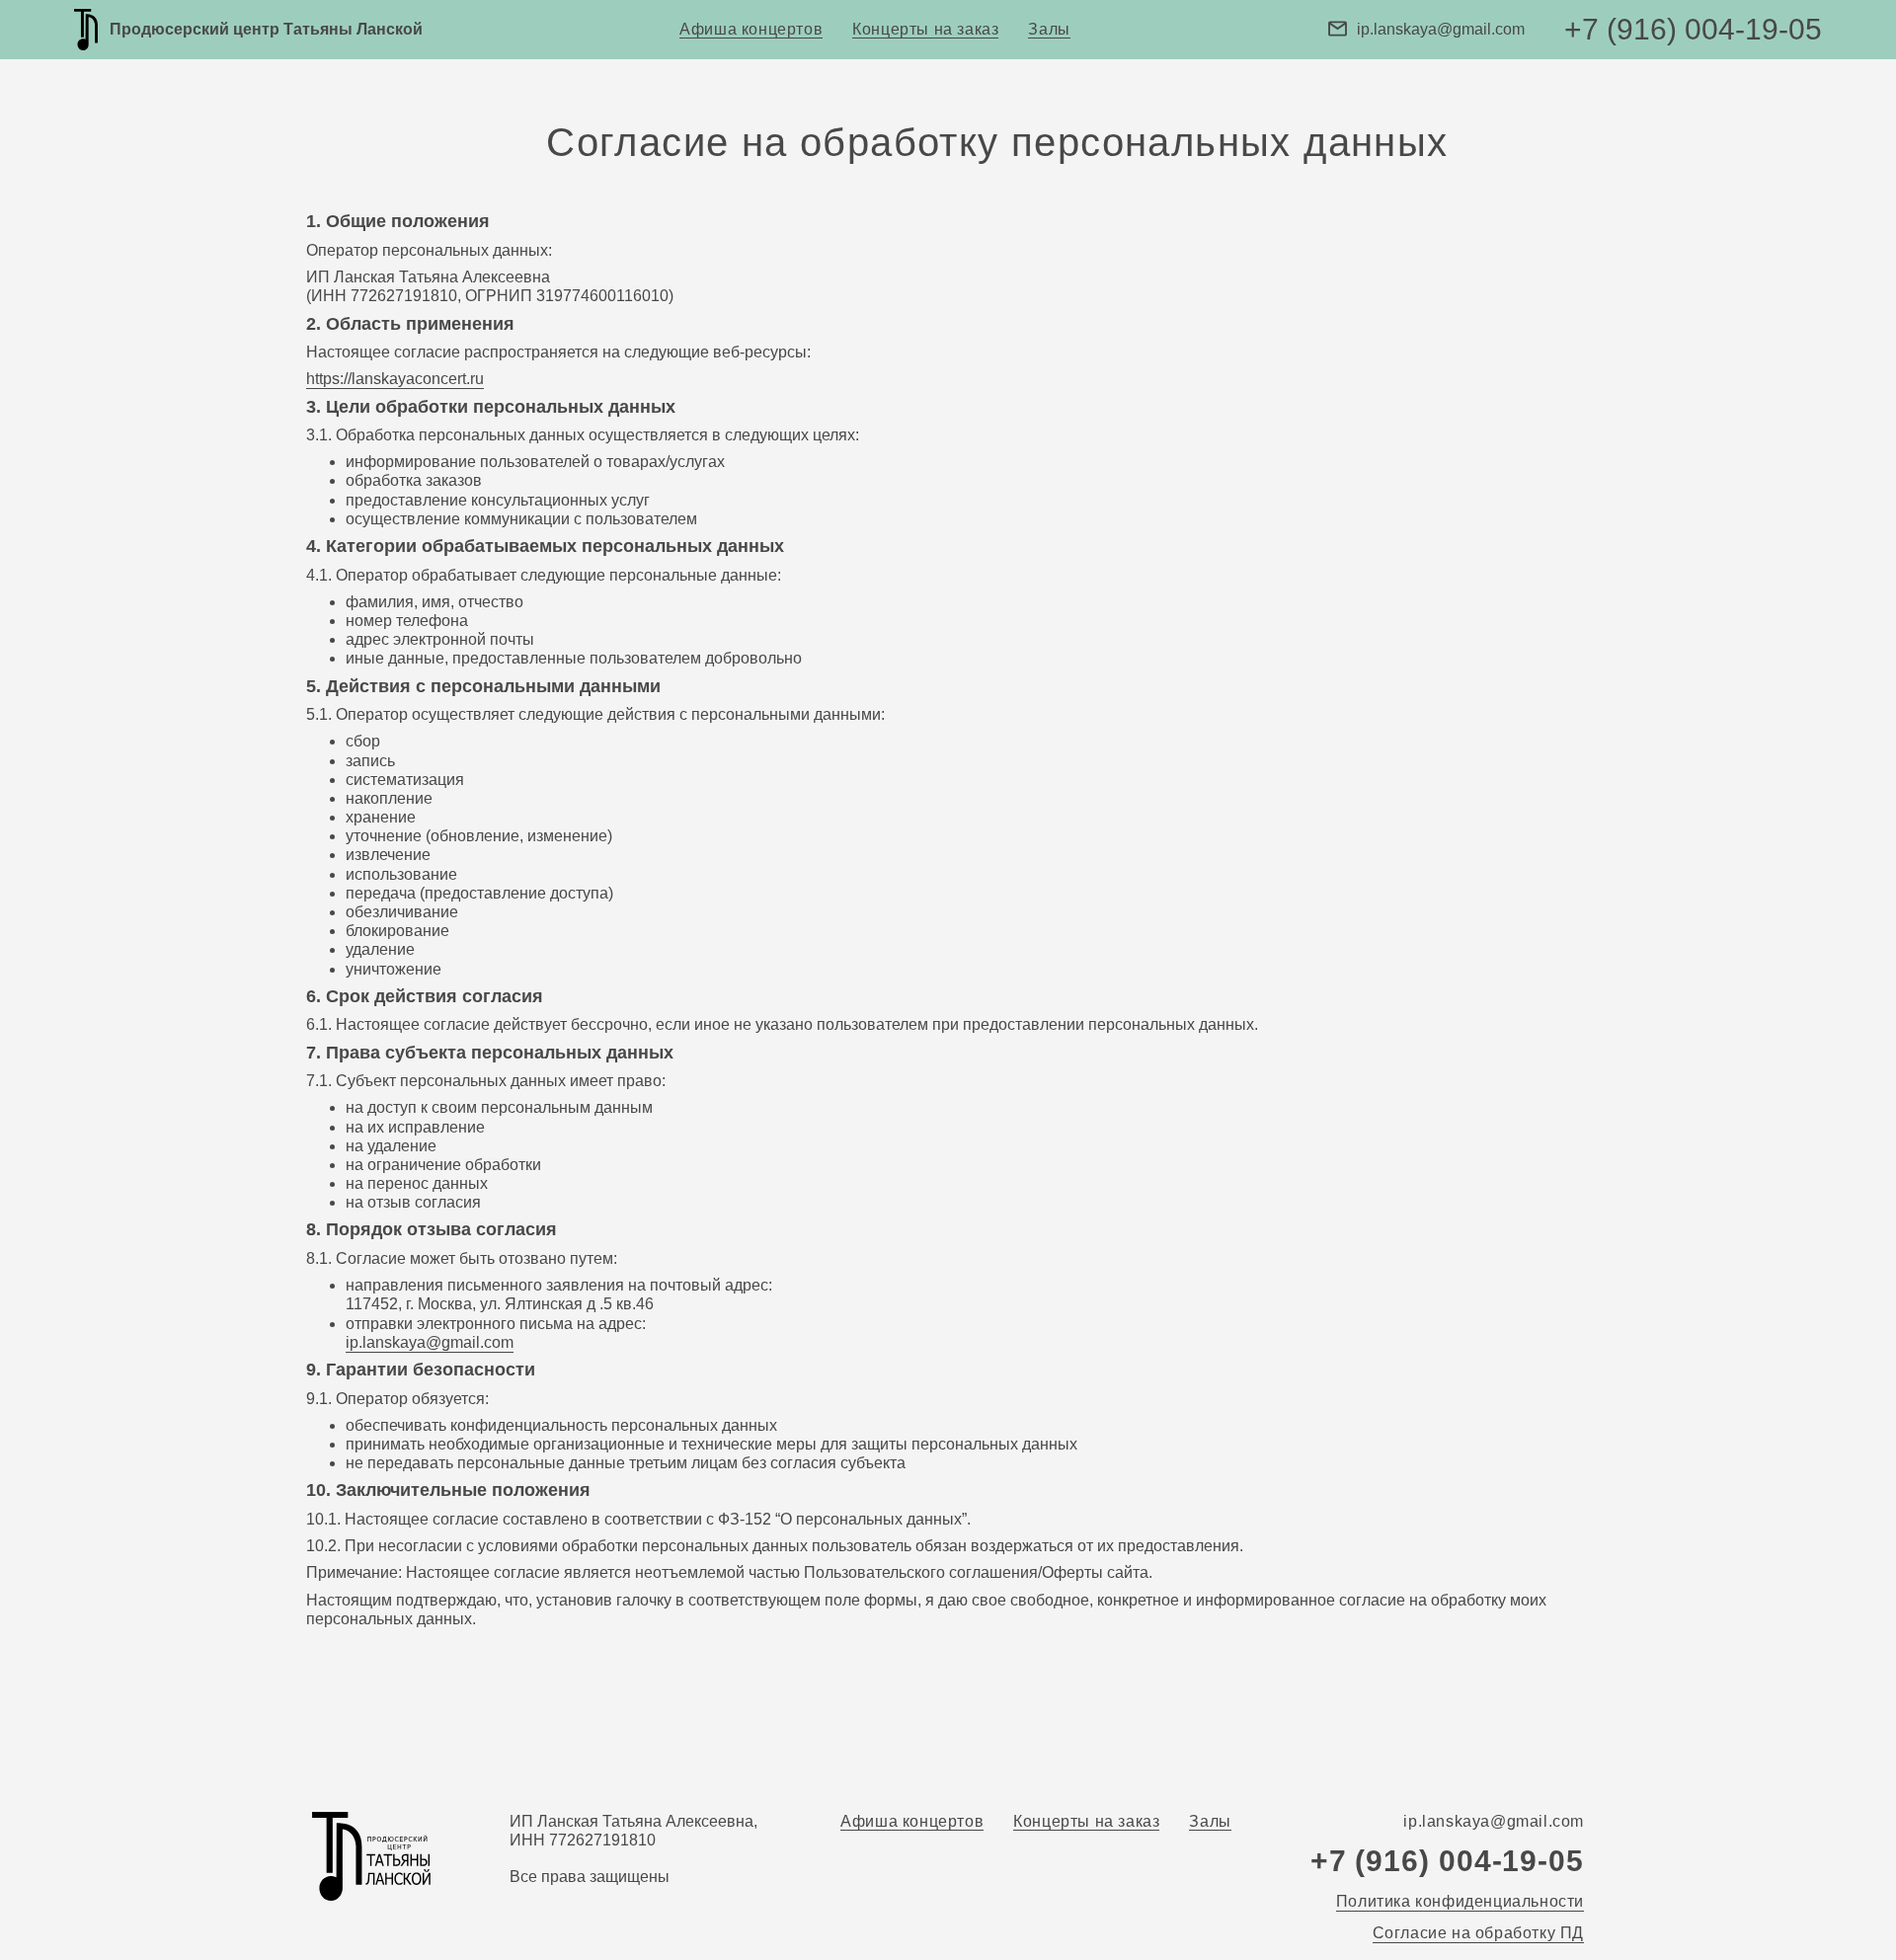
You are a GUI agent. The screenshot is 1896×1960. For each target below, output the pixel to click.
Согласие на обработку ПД (1478, 1933)
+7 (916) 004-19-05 (1693, 29)
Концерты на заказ (925, 29)
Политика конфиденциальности (1460, 1901)
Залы (1049, 29)
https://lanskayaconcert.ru (395, 379)
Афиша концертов (751, 29)
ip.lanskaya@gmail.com (1441, 29)
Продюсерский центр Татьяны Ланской (266, 29)
